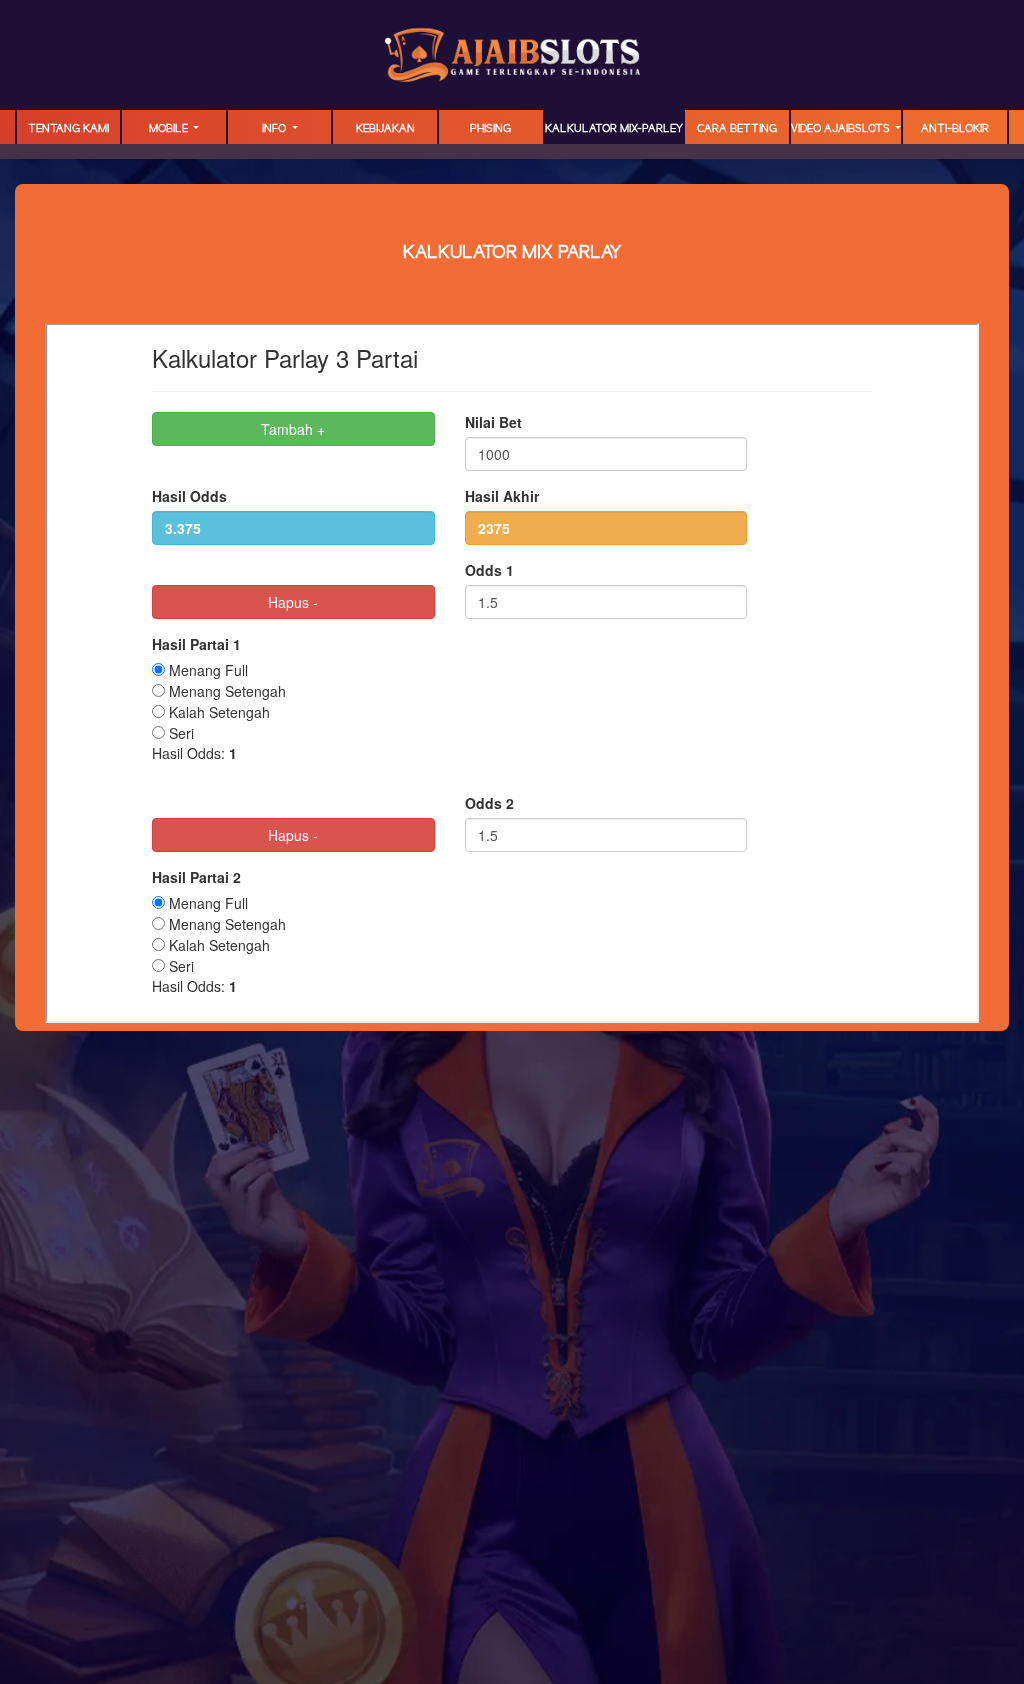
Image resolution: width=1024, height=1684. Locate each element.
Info (275, 129)
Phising (490, 129)
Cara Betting (737, 129)
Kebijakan (385, 129)
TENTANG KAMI (68, 129)
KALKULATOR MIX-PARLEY (614, 129)
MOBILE (170, 129)
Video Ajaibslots (842, 129)
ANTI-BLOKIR (955, 129)
